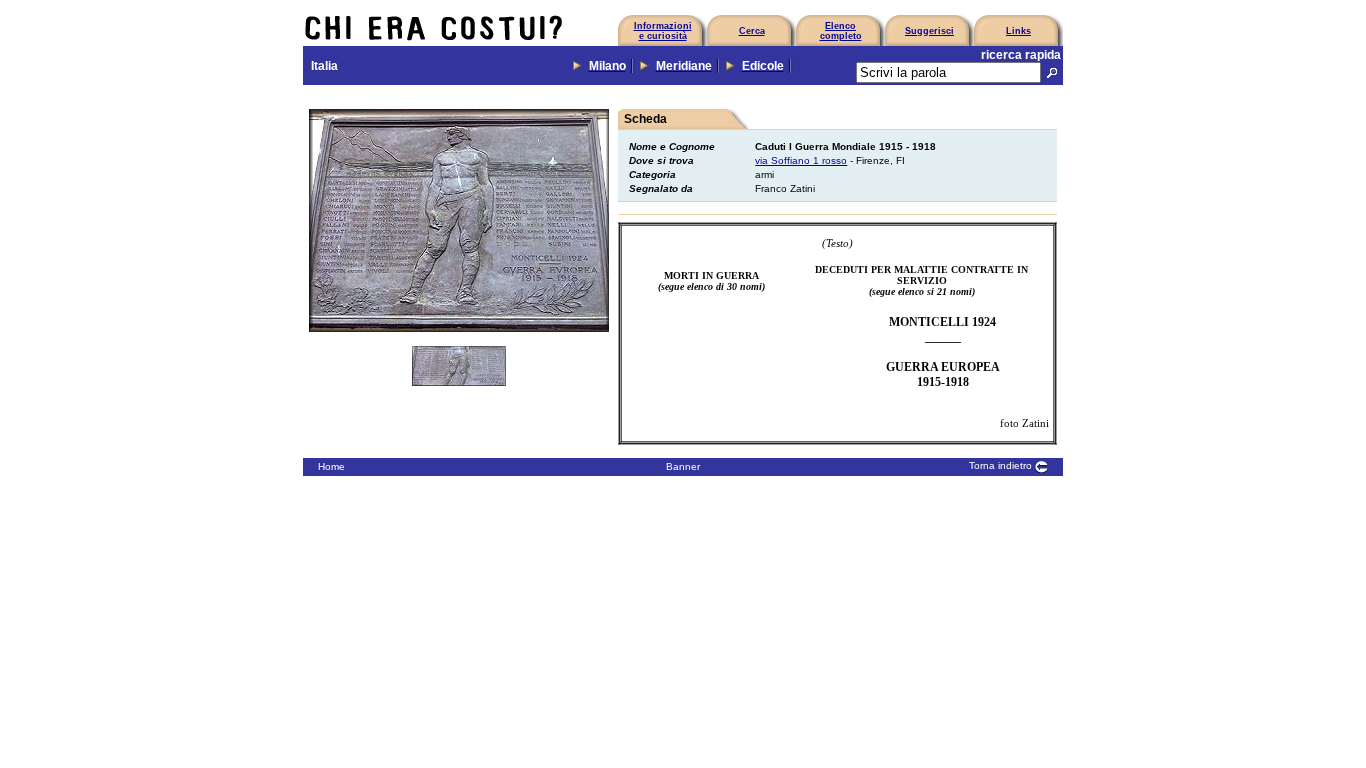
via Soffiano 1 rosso (801, 160)
